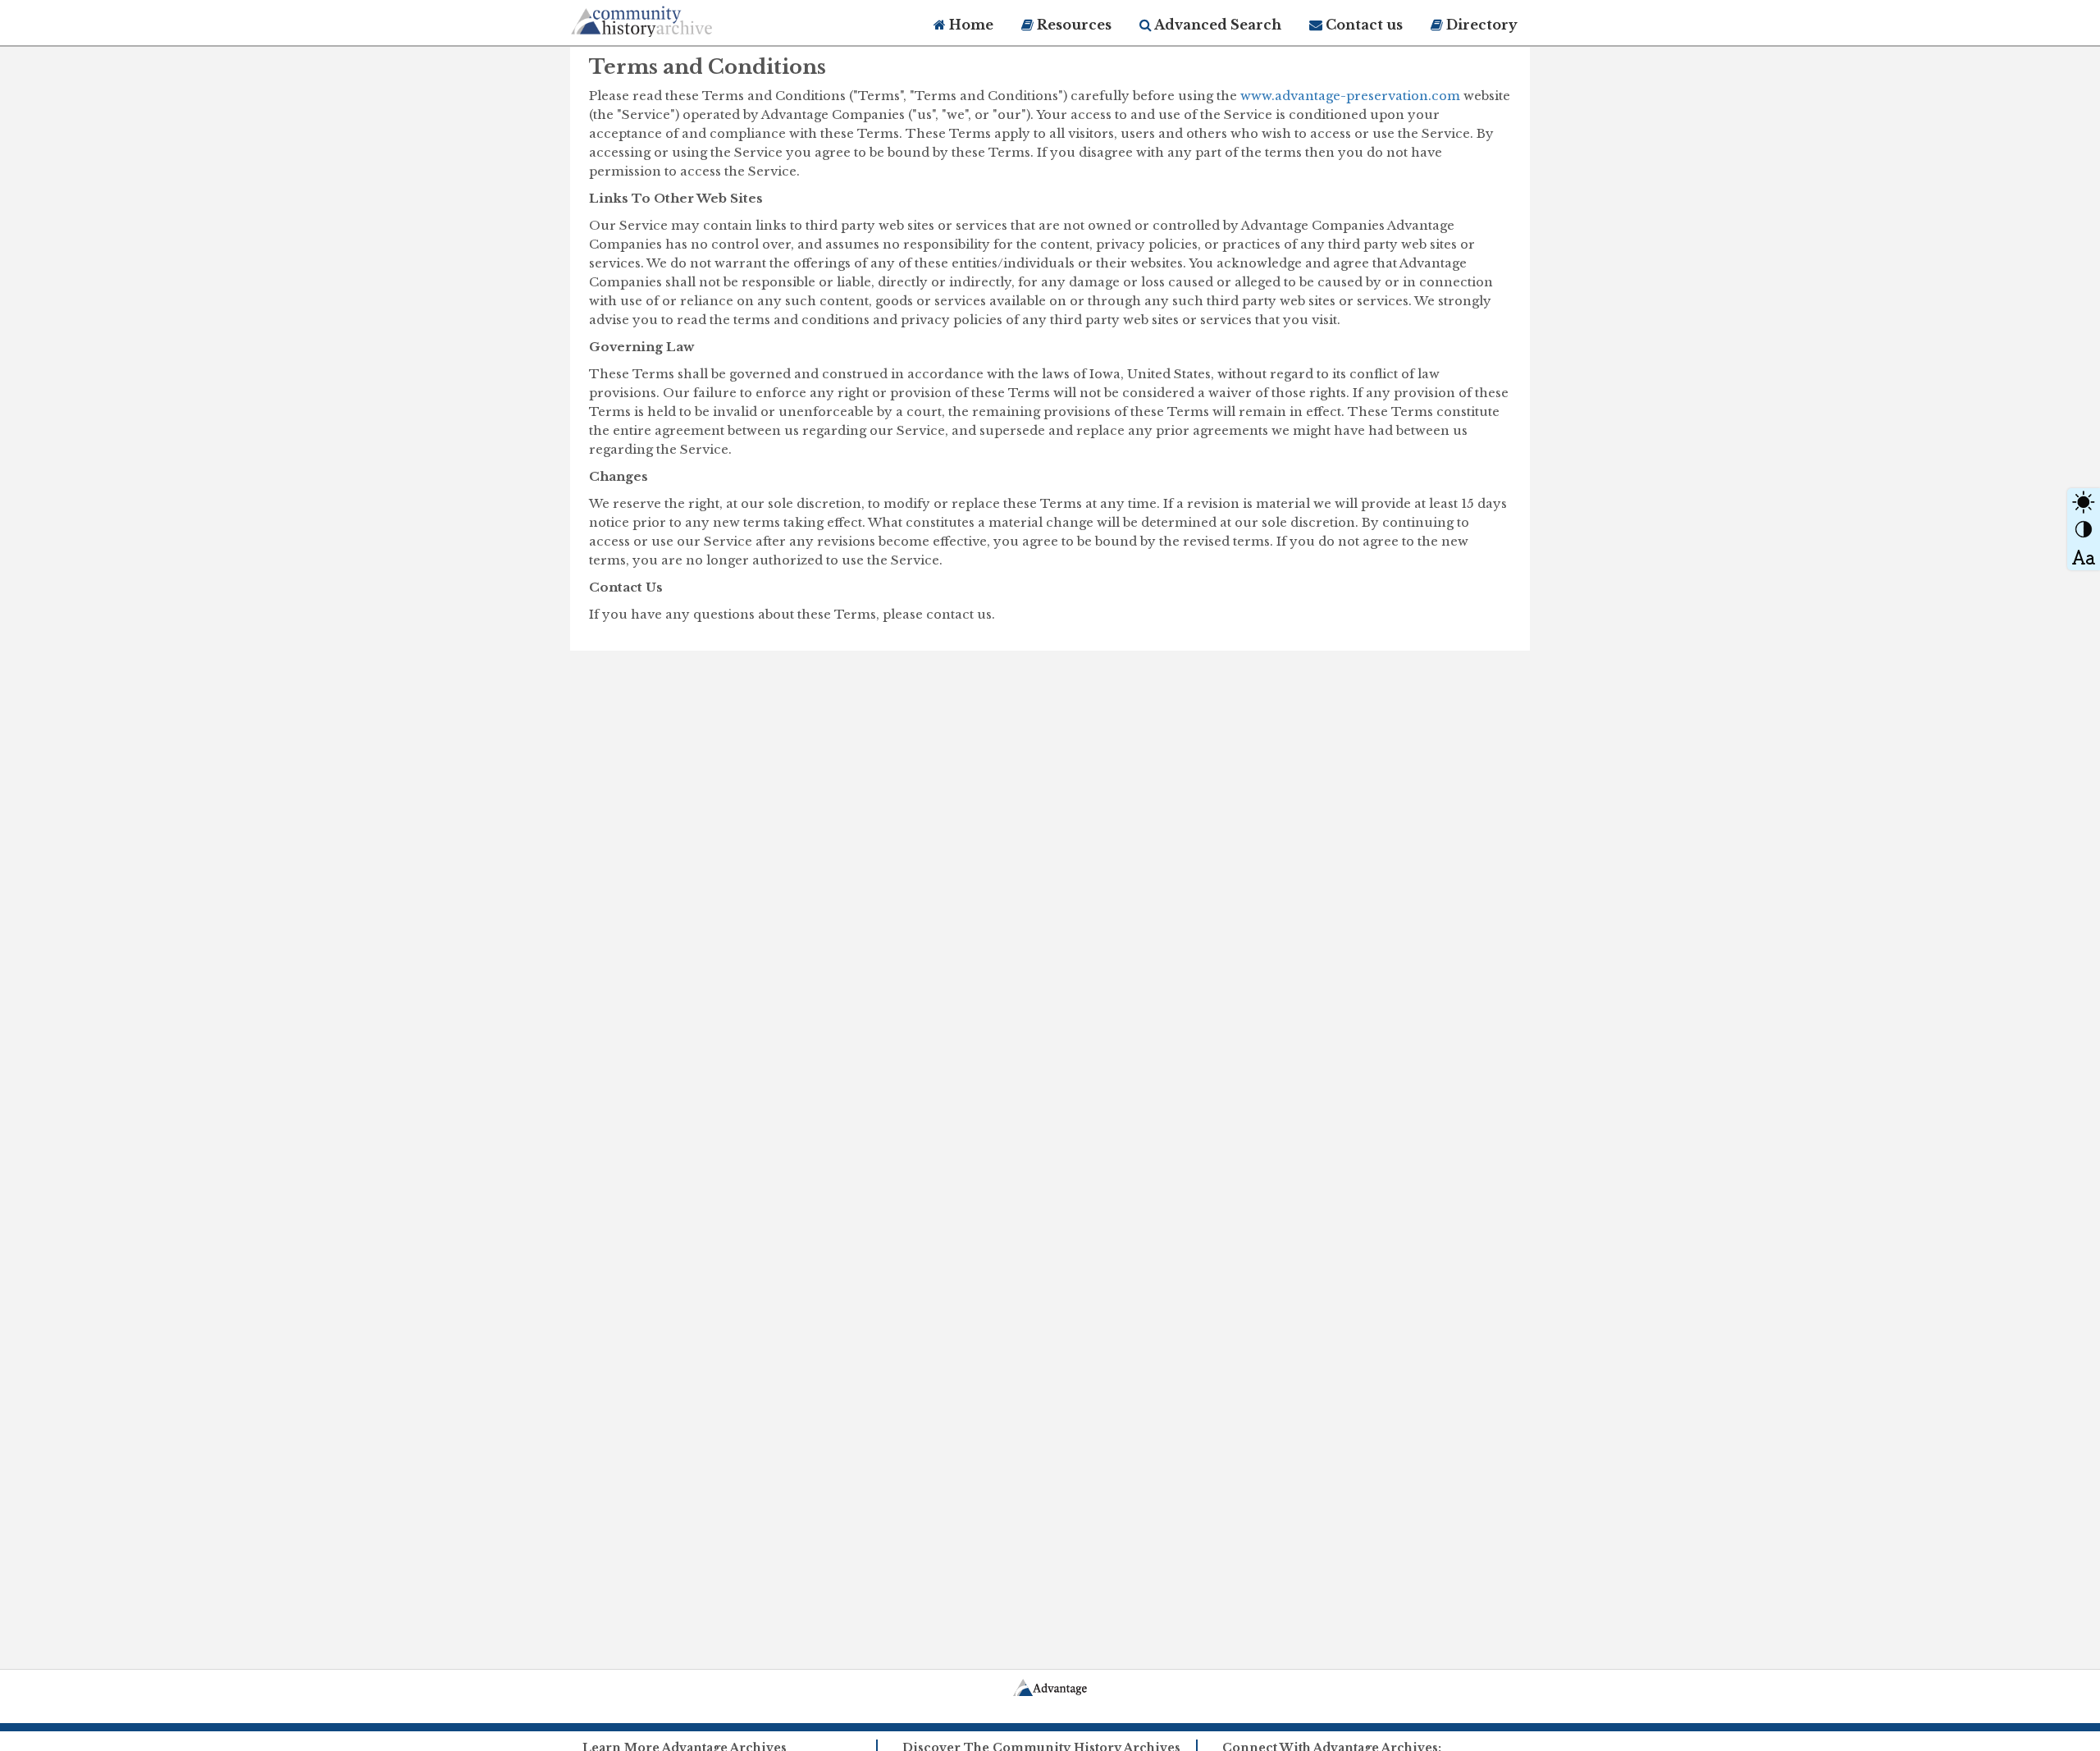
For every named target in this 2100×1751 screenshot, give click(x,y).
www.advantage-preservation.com (1350, 96)
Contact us (1363, 25)
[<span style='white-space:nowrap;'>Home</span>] (673, 18)
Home (970, 25)
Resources (1073, 25)
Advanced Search (1217, 25)
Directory (1480, 25)
